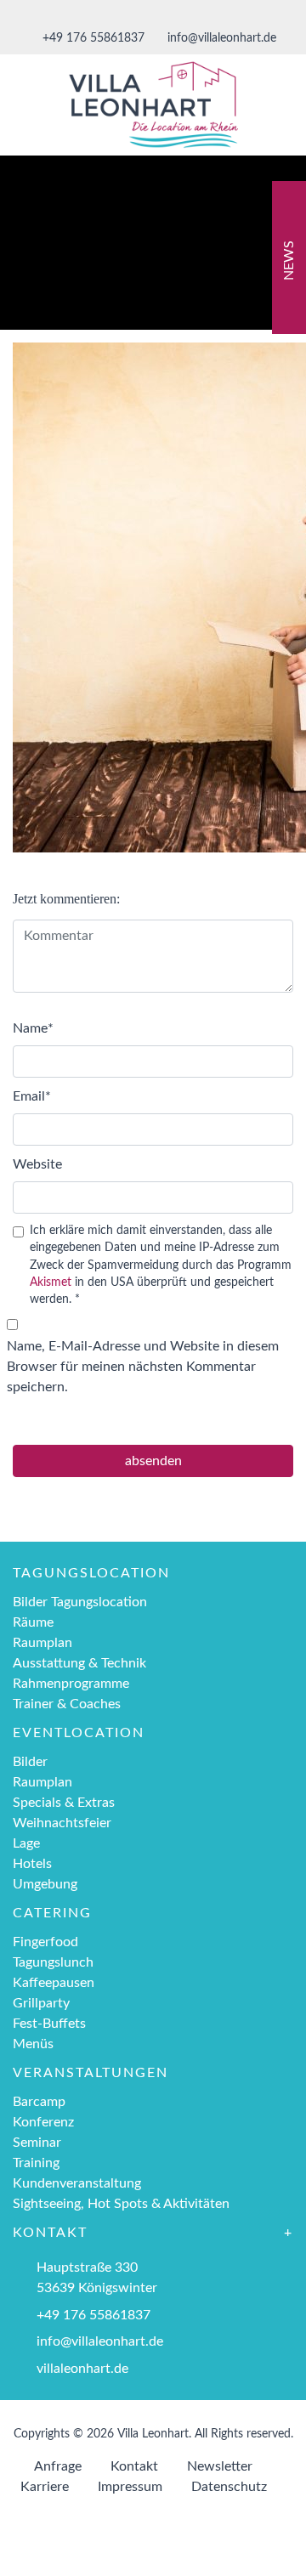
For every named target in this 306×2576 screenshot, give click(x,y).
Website (37, 1164)
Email (32, 1096)
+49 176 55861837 (92, 38)
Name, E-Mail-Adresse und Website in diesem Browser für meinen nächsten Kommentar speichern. (143, 1367)
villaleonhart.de (82, 2369)
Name (33, 1028)
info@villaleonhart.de (220, 38)
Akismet (51, 1282)
